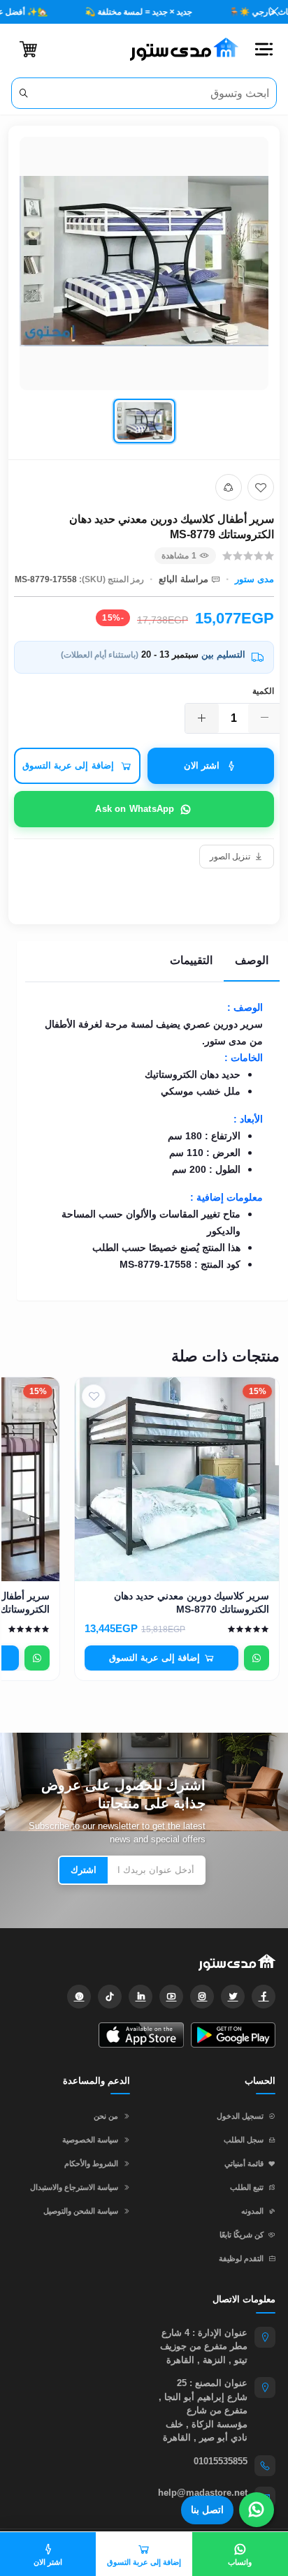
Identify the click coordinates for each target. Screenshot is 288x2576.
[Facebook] (264, 1997)
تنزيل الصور (230, 857)
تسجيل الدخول (240, 2116)
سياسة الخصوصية (90, 2140)
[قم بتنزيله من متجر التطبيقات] (141, 2035)
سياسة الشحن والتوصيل (81, 2211)
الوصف (252, 960)
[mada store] (144, 1962)
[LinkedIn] (141, 1997)
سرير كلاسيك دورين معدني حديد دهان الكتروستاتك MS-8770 (192, 1602)
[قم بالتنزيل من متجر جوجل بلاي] (233, 2035)
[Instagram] (202, 1997)
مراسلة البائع (183, 579)
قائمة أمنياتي (244, 2163)
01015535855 (221, 2461)
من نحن (106, 2116)
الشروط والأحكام (91, 2163)
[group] (144, 293)
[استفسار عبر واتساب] (257, 1658)
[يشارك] (229, 487)
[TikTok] (110, 1997)
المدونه (252, 2211)
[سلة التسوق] (28, 49)
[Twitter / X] (233, 1997)
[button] (264, 50)
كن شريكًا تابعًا (242, 2235)
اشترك (84, 1870)
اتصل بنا (207, 2510)
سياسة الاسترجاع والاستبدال (74, 2187)
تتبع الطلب (247, 2187)
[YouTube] (171, 1997)
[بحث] (23, 93)
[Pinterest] (79, 1997)
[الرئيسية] (179, 50)
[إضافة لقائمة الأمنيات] (261, 487)
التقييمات (191, 960)
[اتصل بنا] (257, 2510)
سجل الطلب (244, 2140)
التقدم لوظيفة (241, 2258)
